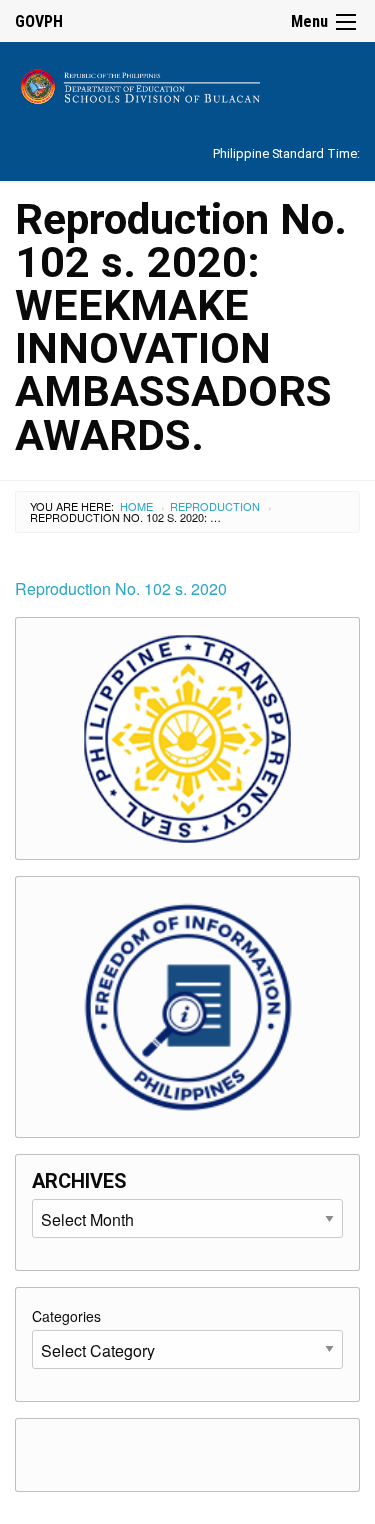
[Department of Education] (187, 83)
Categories (66, 1316)
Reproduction (215, 506)
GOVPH (39, 21)
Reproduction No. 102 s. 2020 (121, 588)
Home (136, 506)
